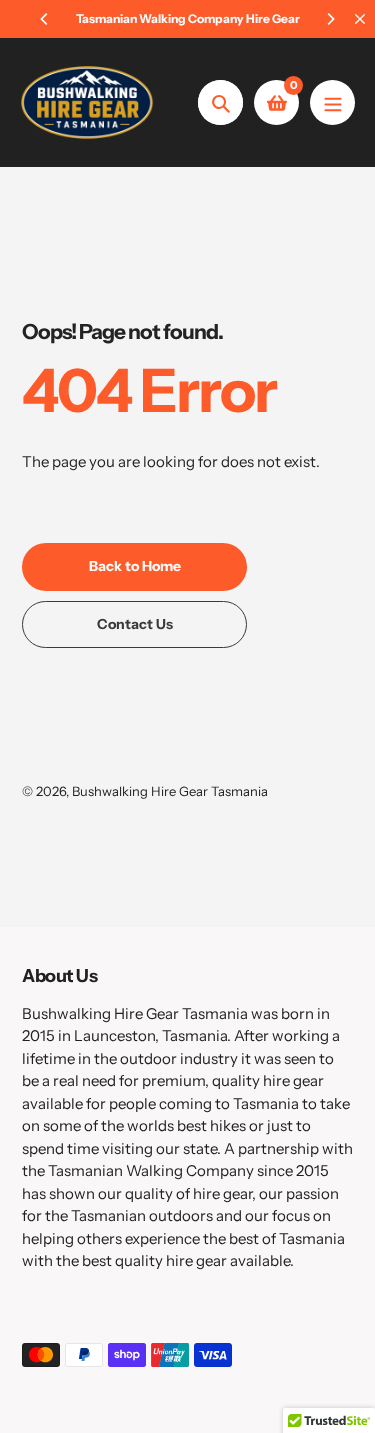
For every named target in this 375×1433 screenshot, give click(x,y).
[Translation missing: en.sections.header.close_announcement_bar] (360, 19)
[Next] (330, 19)
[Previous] (45, 19)
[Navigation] (332, 102)
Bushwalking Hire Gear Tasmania (170, 791)
